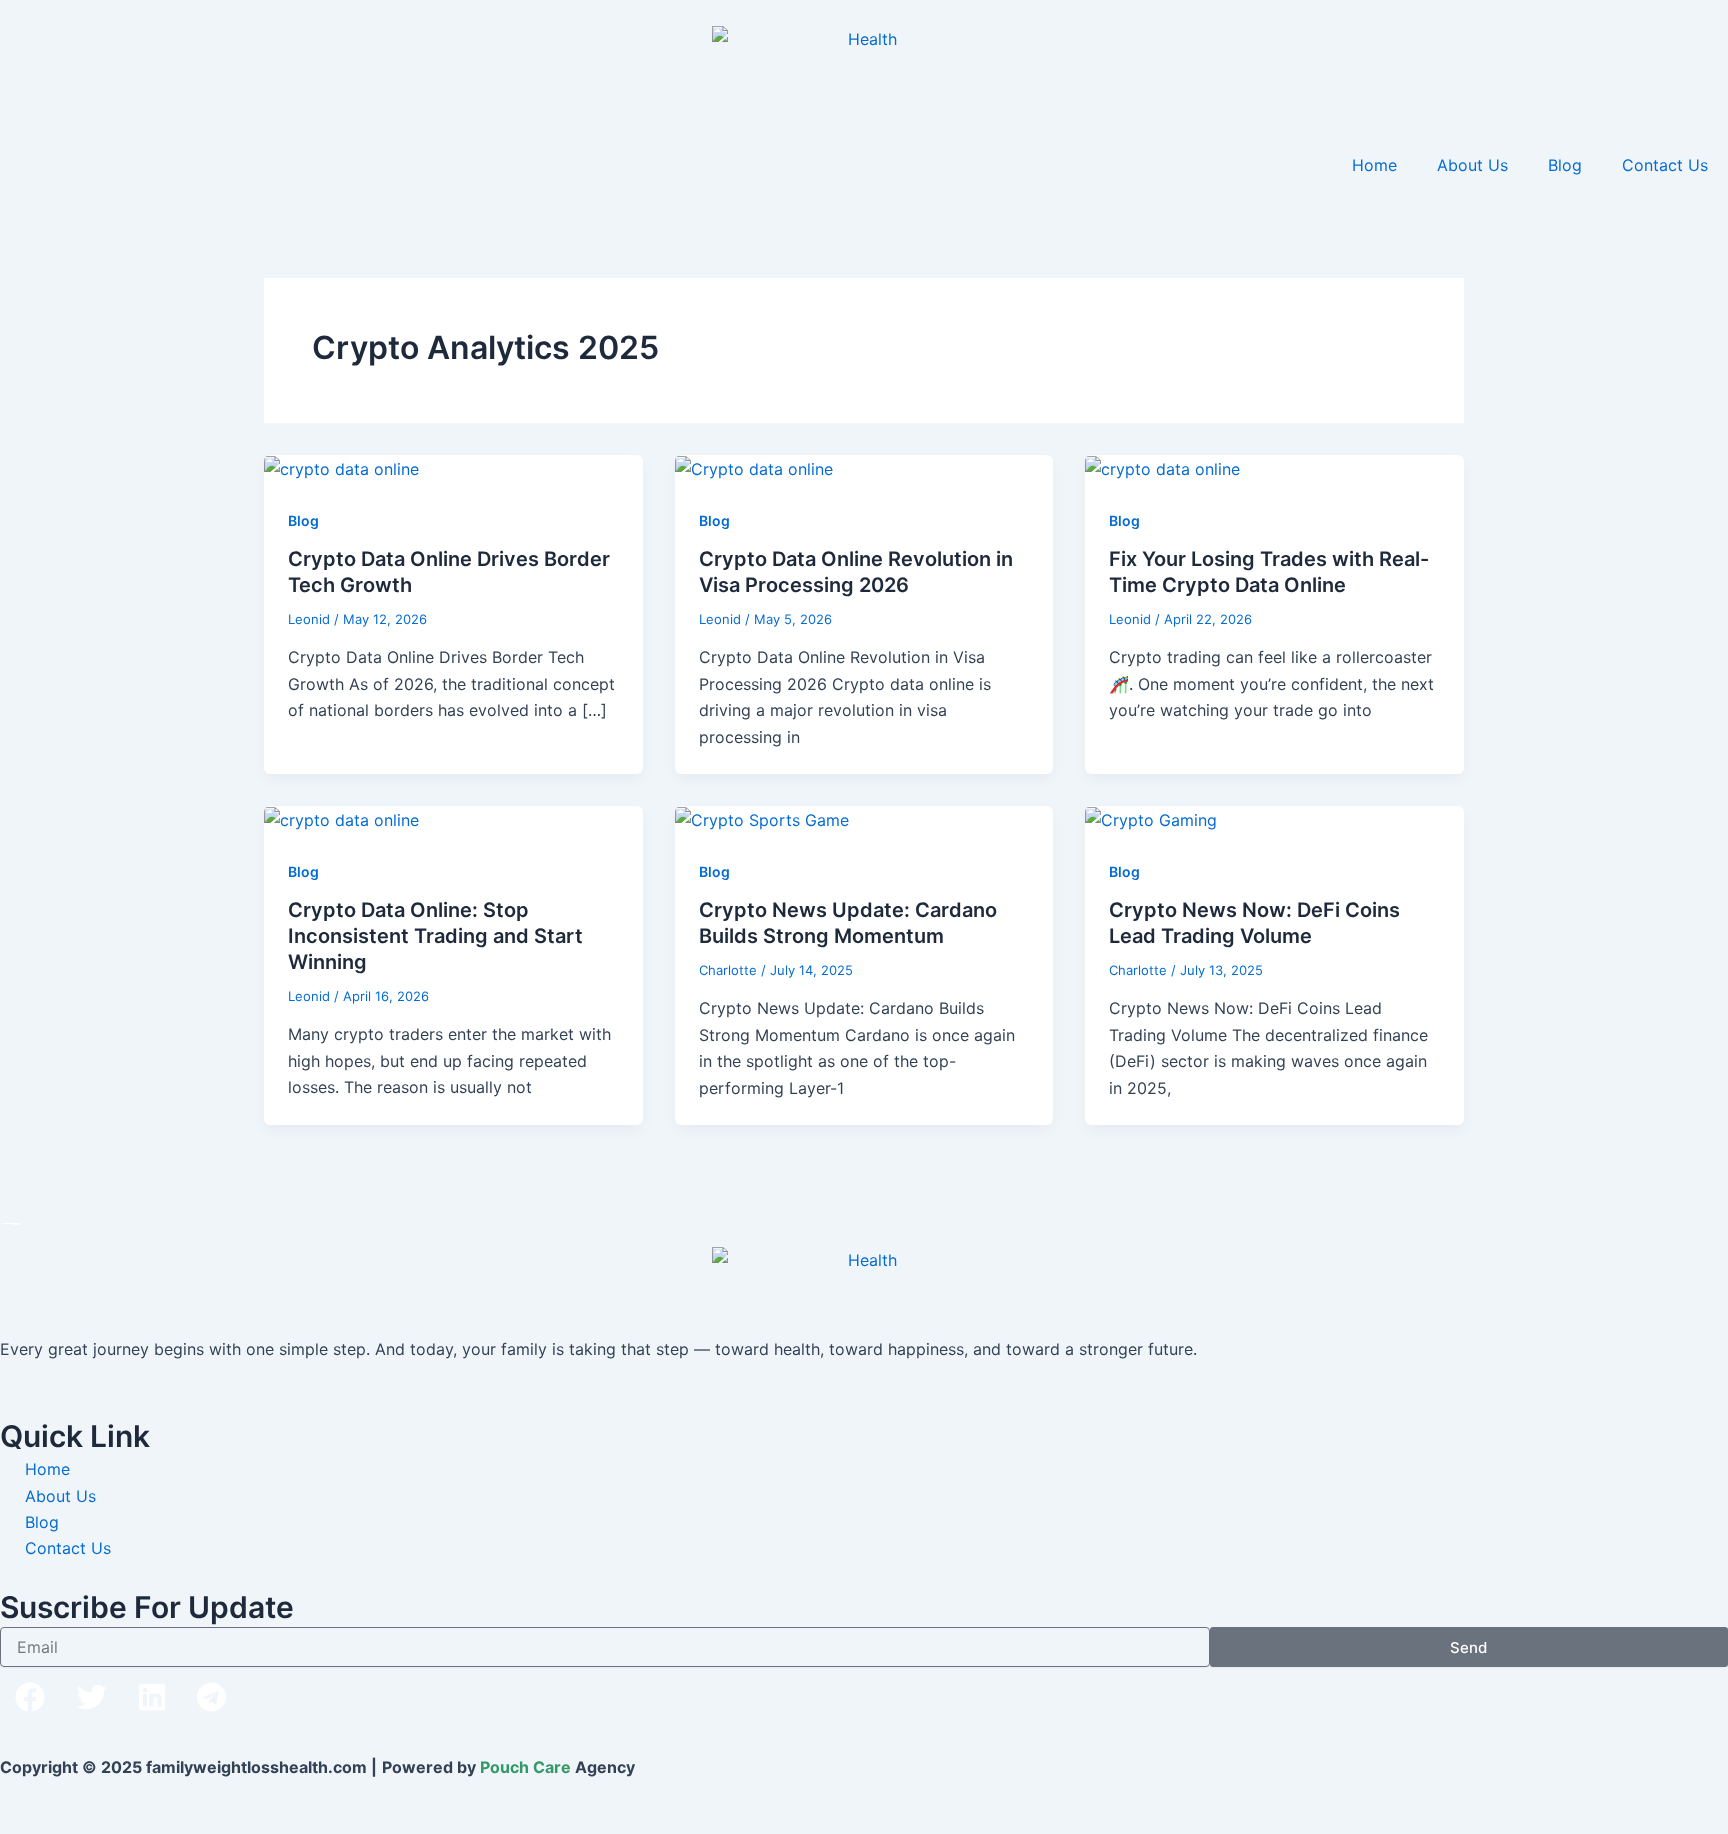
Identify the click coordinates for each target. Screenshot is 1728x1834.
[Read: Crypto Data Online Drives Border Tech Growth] (341, 468)
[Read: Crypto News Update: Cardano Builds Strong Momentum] (762, 819)
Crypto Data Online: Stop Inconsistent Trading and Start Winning (435, 936)
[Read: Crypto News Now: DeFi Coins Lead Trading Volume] (1151, 819)
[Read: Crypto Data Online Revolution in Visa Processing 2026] (754, 468)
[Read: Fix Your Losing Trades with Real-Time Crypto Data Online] (1162, 468)
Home (1374, 165)
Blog (1565, 165)
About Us (1472, 165)
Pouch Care (525, 1767)
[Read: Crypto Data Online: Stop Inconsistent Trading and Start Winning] (341, 819)
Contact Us (1665, 165)
